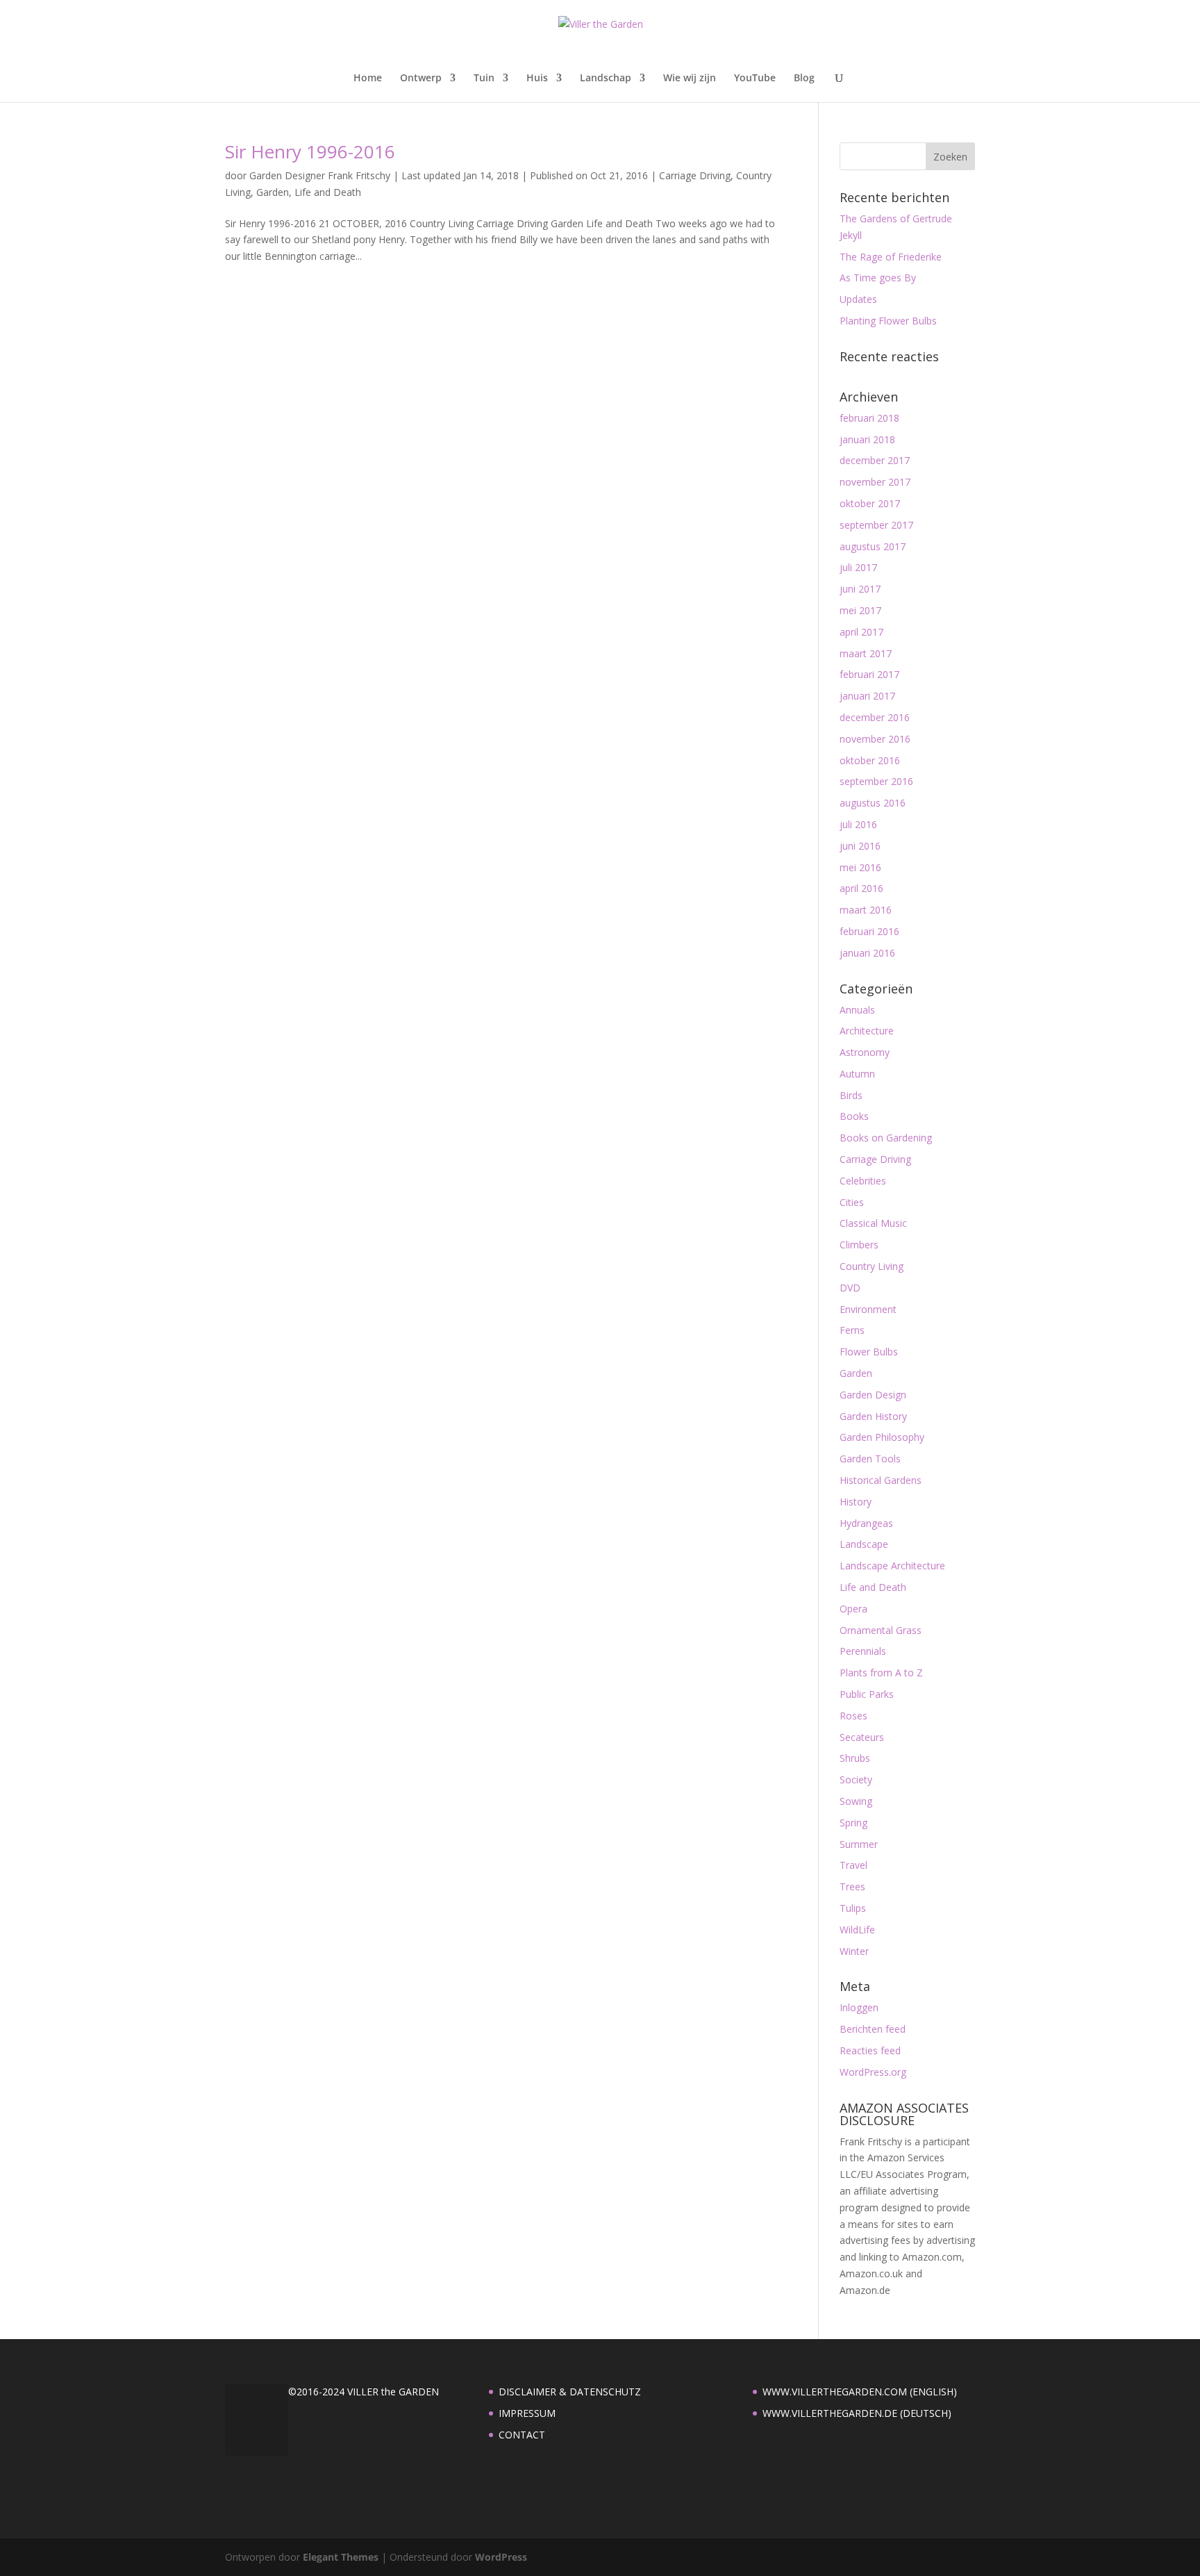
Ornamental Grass (881, 1630)
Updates (858, 299)
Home (368, 79)
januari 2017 (867, 696)
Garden (273, 192)
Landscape (864, 1544)
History (856, 1502)
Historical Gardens (881, 1480)
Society (856, 1780)
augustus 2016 (873, 803)
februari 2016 (869, 931)
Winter (854, 1951)
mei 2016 (860, 867)
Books (854, 1116)
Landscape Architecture (892, 1566)
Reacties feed (870, 2050)
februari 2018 (869, 418)
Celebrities (863, 1181)
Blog (804, 79)
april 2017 (861, 632)
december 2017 (875, 460)
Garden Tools (870, 1459)
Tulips (853, 1908)
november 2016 (875, 739)
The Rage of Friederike (891, 257)
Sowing (856, 1801)
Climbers (859, 1245)
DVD (850, 1288)
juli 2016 (858, 824)
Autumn (857, 1074)
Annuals (857, 1010)
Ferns (852, 1330)
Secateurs (862, 1737)
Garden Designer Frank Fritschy (320, 175)
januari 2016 (867, 953)
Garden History (873, 1416)
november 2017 (875, 482)
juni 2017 (860, 589)
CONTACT (522, 2435)
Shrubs (855, 1758)
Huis (537, 79)
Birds (851, 1095)
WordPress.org (873, 2072)
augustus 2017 (873, 546)
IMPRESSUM (527, 2413)
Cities (852, 1202)
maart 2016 (866, 910)
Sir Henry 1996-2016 (310, 151)
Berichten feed (873, 2029)
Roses (853, 1716)
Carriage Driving (695, 175)
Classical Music (873, 1223)
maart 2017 (866, 653)
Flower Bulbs (869, 1352)
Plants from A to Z (881, 1673)
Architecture (867, 1031)
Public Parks (867, 1694)
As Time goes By (878, 278)
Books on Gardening (886, 1138)
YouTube (755, 79)
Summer (859, 1844)
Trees (852, 1886)
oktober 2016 (870, 760)
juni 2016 (860, 846)
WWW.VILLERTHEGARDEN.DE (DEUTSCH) (857, 2413)
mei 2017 (860, 610)
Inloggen (859, 2007)
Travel (853, 1865)
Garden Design (873, 1395)
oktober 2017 (870, 503)
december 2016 (875, 717)
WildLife (857, 1930)
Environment (868, 1309)
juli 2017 (858, 567)
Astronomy (865, 1052)
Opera (853, 1609)
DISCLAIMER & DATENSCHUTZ (570, 2392)
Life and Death (328, 192)
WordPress (501, 2557)
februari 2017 (869, 674)
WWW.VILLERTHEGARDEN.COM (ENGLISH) (860, 2392)
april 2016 (861, 888)
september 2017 (876, 525)
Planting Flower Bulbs (888, 321)
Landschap (606, 79)
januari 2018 (867, 439)
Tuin (484, 79)
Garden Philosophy (882, 1437)
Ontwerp (421, 79)
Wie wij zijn (690, 79)
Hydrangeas (866, 1523)
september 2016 (876, 781)
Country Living (872, 1266)
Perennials (863, 1651)
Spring (853, 1823)
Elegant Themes (341, 2557)
